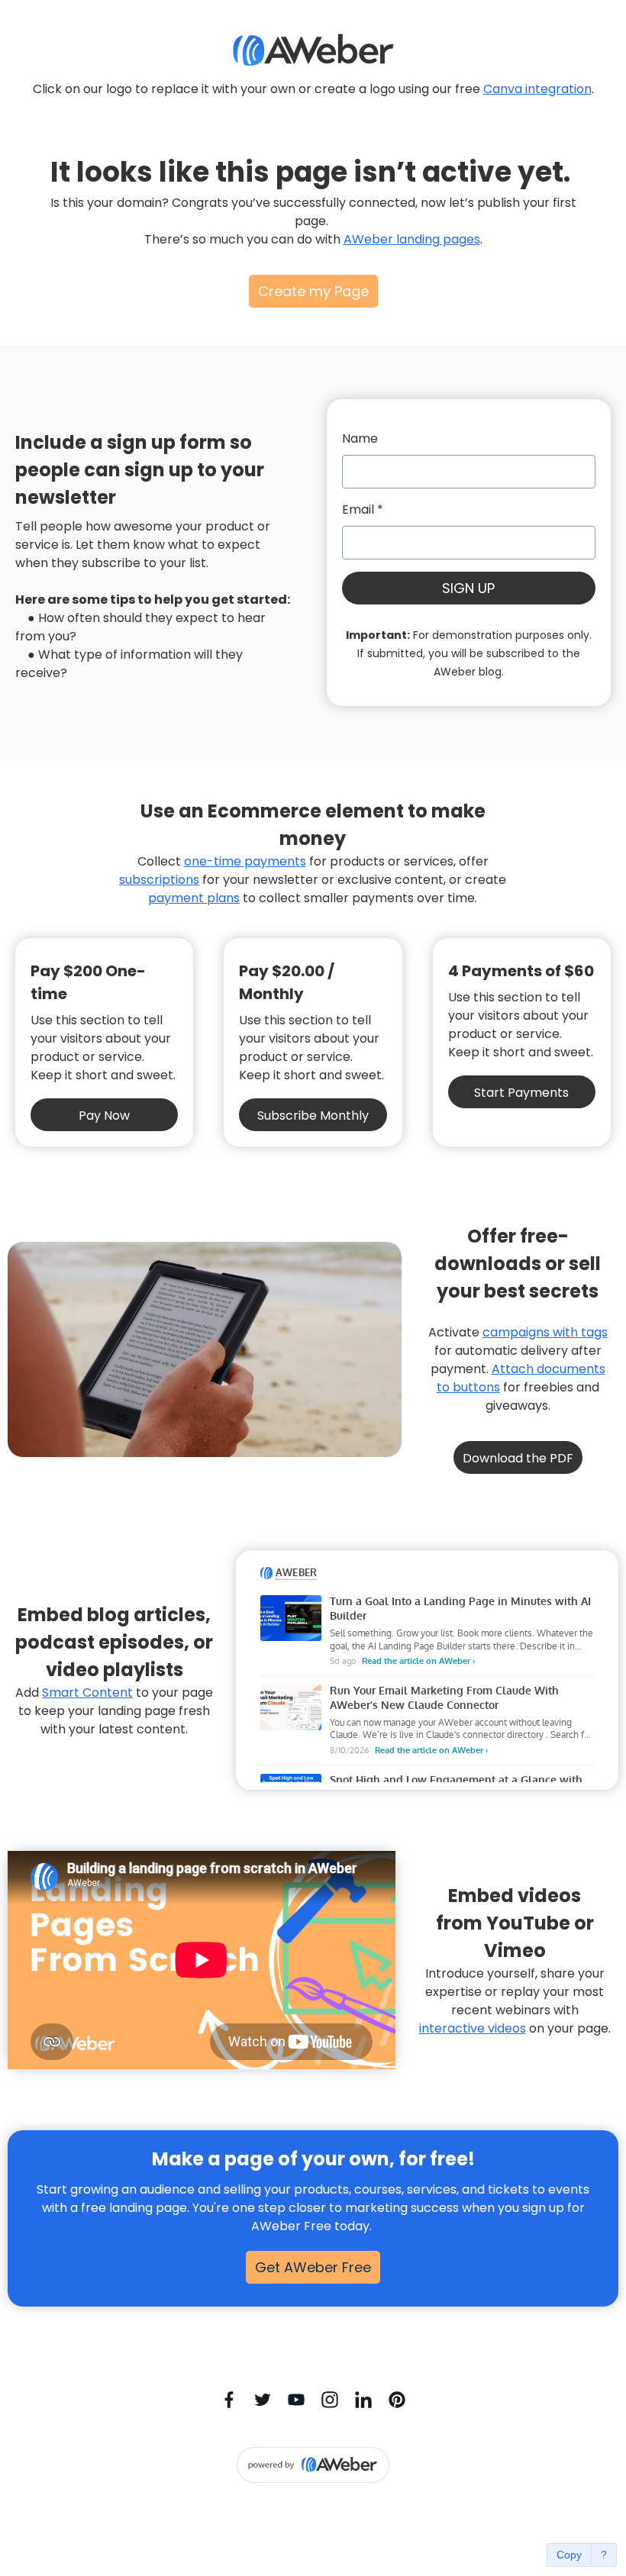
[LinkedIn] (363, 2400)
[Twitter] (263, 2400)
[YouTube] (296, 2400)
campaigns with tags (545, 1332)
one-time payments (245, 861)
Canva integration (537, 89)
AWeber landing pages (412, 239)
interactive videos (473, 2028)
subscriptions (159, 880)
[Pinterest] (397, 2400)
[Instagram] (330, 2400)
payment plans (194, 898)
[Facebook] (229, 2400)
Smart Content (87, 1693)
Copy (569, 2555)
